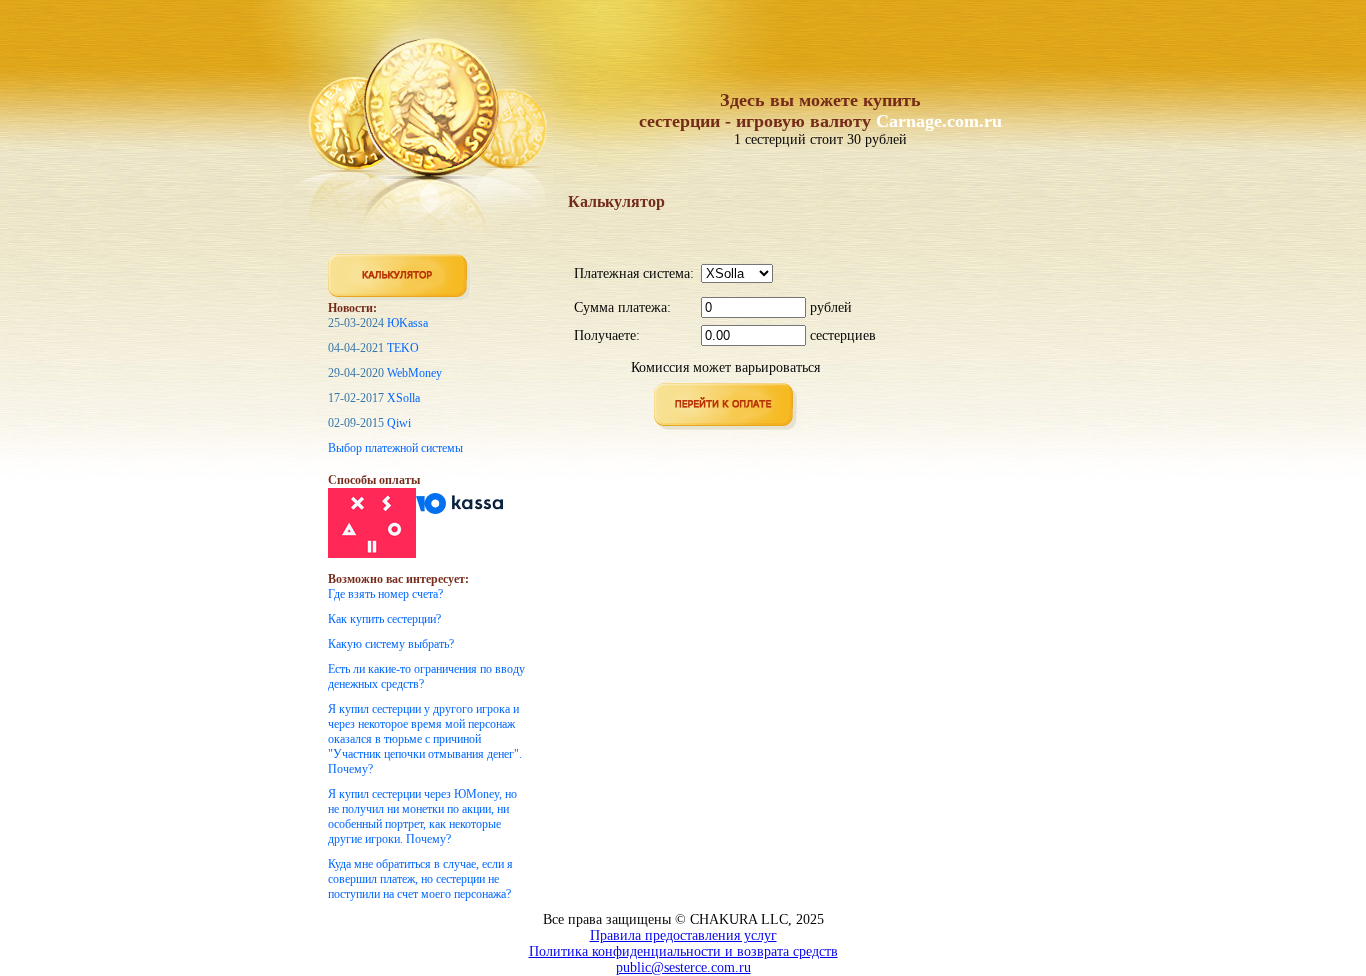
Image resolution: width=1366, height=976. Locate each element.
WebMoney (414, 373)
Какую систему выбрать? (391, 644)
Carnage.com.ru (939, 121)
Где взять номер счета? (385, 594)
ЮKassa (407, 323)
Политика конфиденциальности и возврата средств (683, 951)
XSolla (403, 398)
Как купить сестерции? (384, 619)
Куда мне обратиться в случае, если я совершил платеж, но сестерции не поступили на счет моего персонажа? (420, 879)
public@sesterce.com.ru (683, 967)
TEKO (403, 348)
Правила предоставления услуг (683, 935)
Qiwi (399, 423)
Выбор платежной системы (395, 448)
